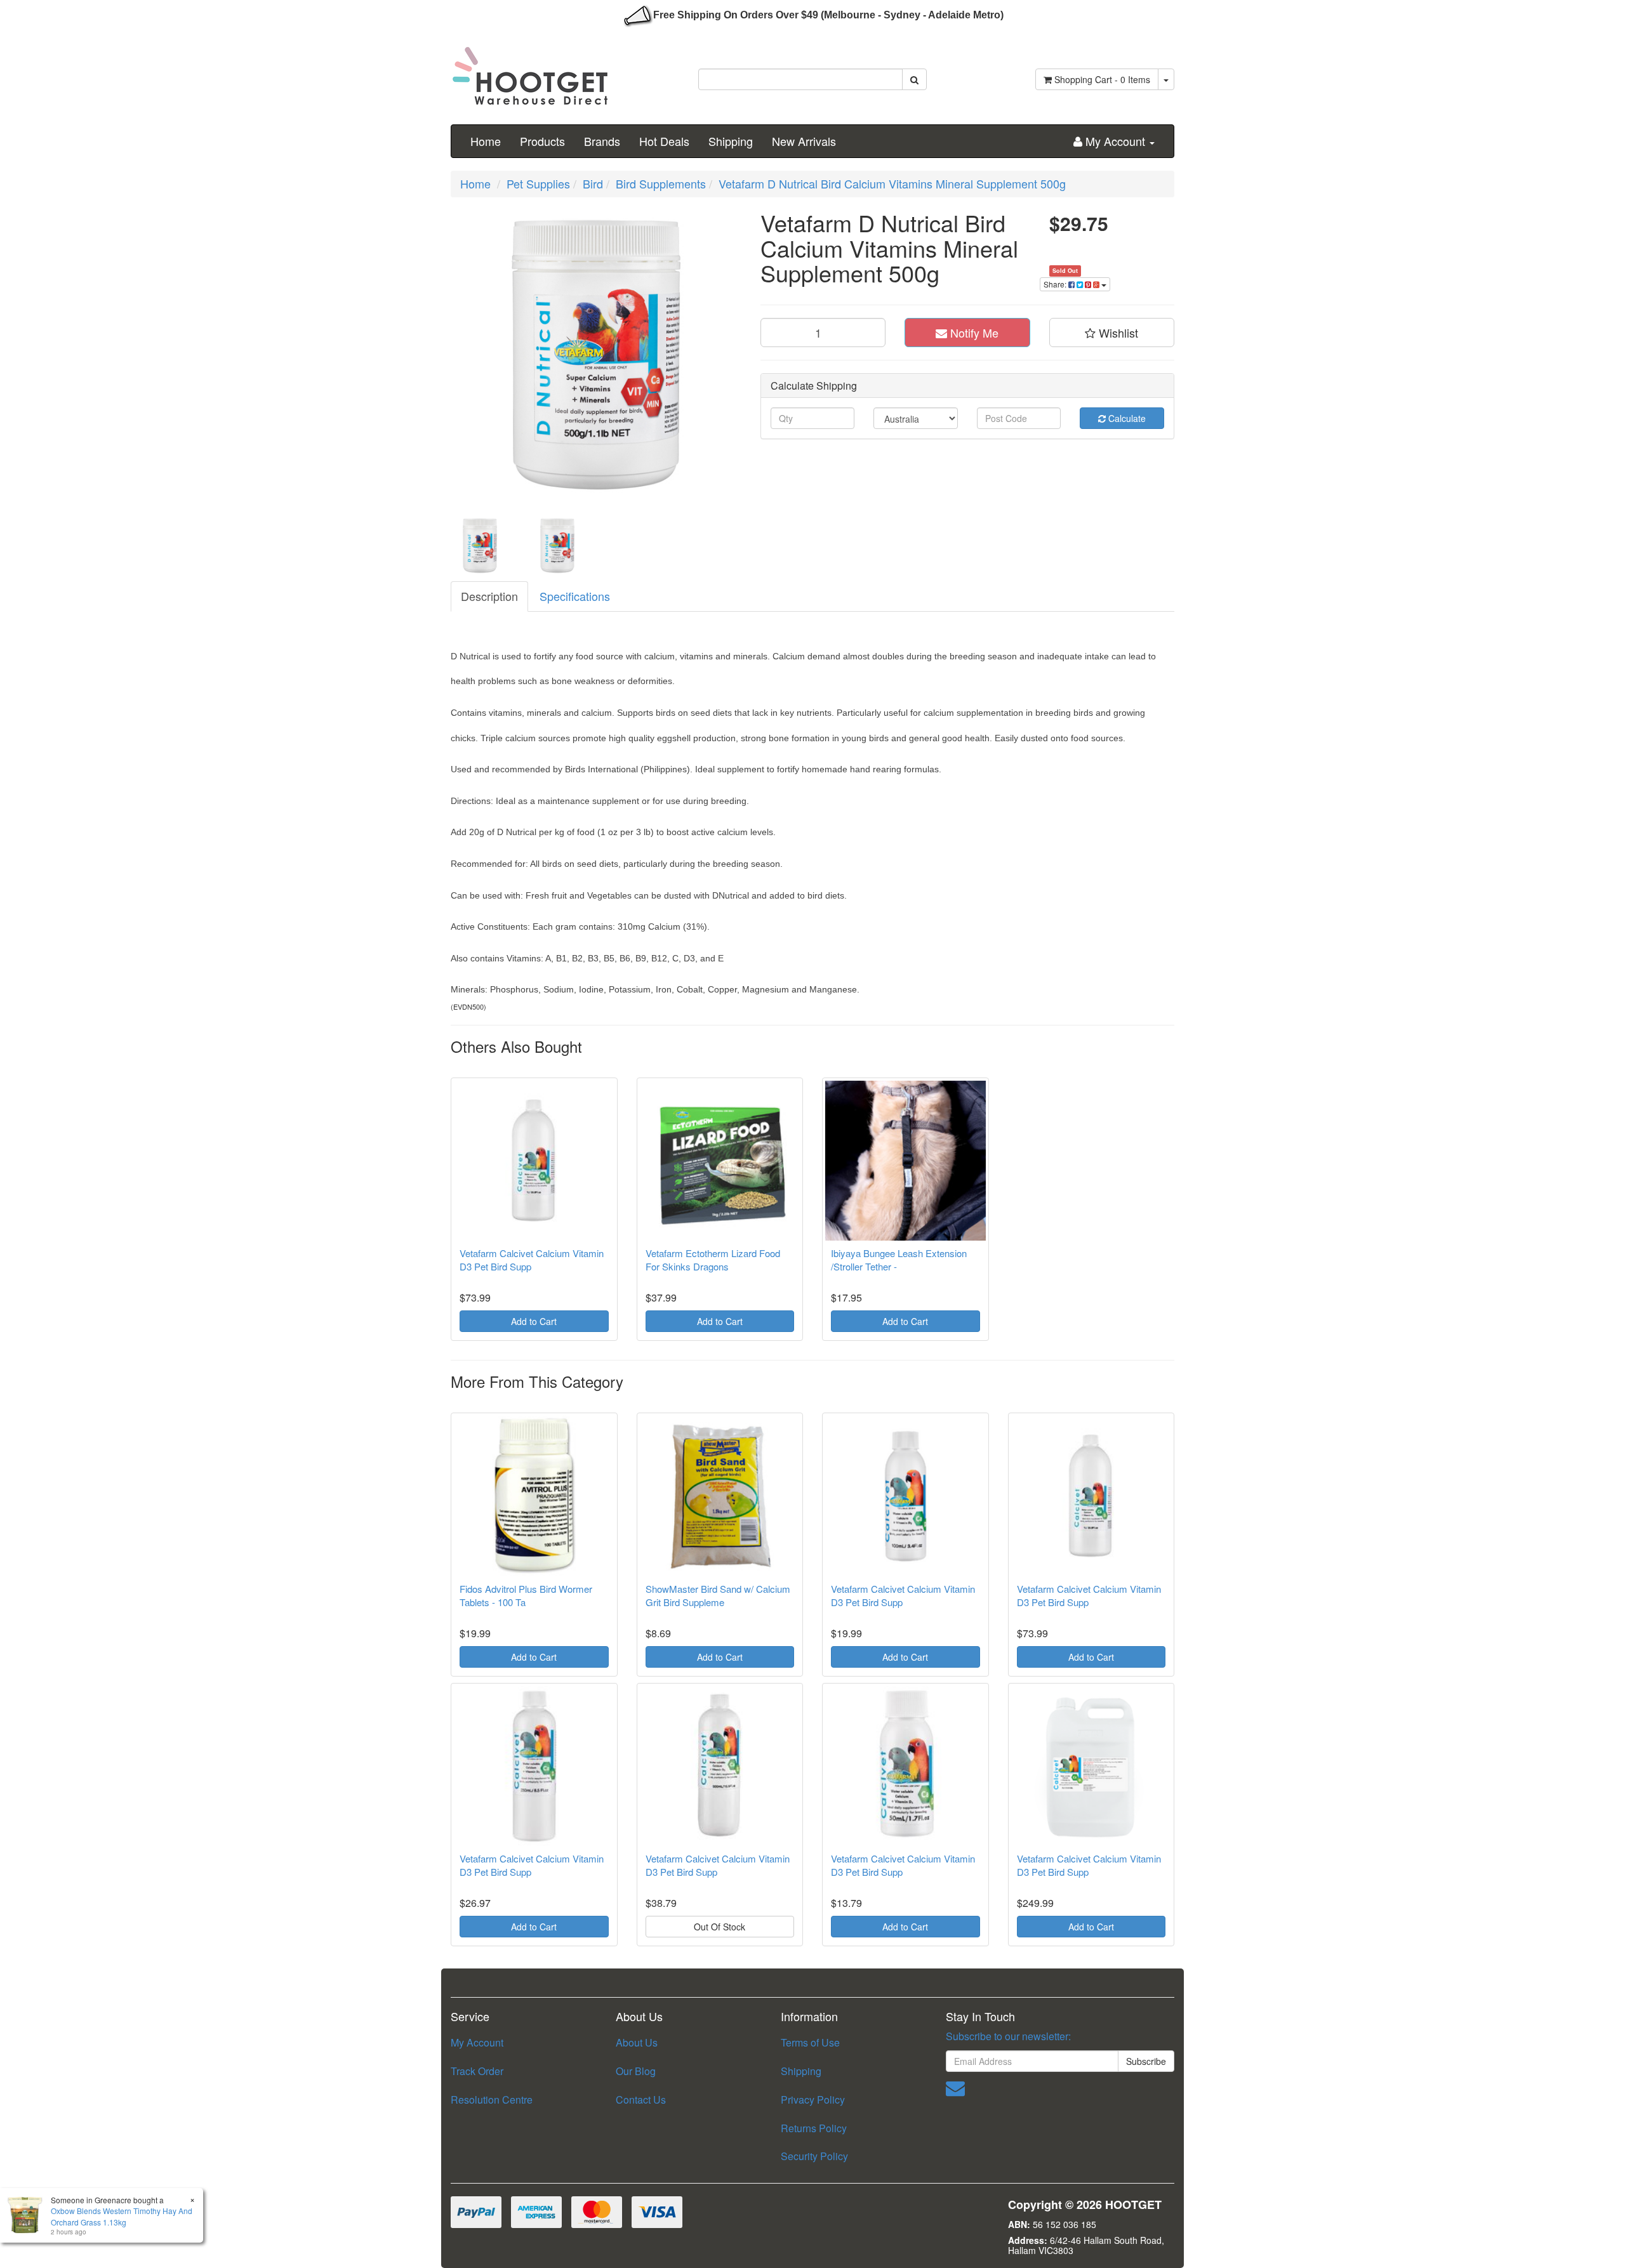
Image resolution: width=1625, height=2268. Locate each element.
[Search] (914, 79)
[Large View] (480, 546)
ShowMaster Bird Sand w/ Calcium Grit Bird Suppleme (718, 1595)
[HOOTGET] (530, 70)
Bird (593, 183)
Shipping (731, 141)
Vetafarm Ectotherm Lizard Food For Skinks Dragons (713, 1260)
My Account (477, 2042)
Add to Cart (534, 1321)
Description (489, 596)
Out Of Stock (720, 1927)
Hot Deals (664, 141)
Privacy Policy (813, 2100)
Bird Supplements (661, 183)
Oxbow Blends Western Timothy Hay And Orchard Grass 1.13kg (122, 2216)
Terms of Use (810, 2042)
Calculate (1126, 418)
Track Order (477, 2071)
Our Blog (636, 2071)
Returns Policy (814, 2128)
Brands (602, 141)
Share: (1056, 284)
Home (486, 141)
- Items (1102, 79)
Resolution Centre (492, 2100)
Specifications (575, 596)
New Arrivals (804, 141)
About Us (637, 2042)
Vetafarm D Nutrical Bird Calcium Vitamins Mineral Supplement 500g (892, 183)
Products (542, 141)
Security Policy (814, 2156)
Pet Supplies (538, 183)
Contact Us (641, 2100)
